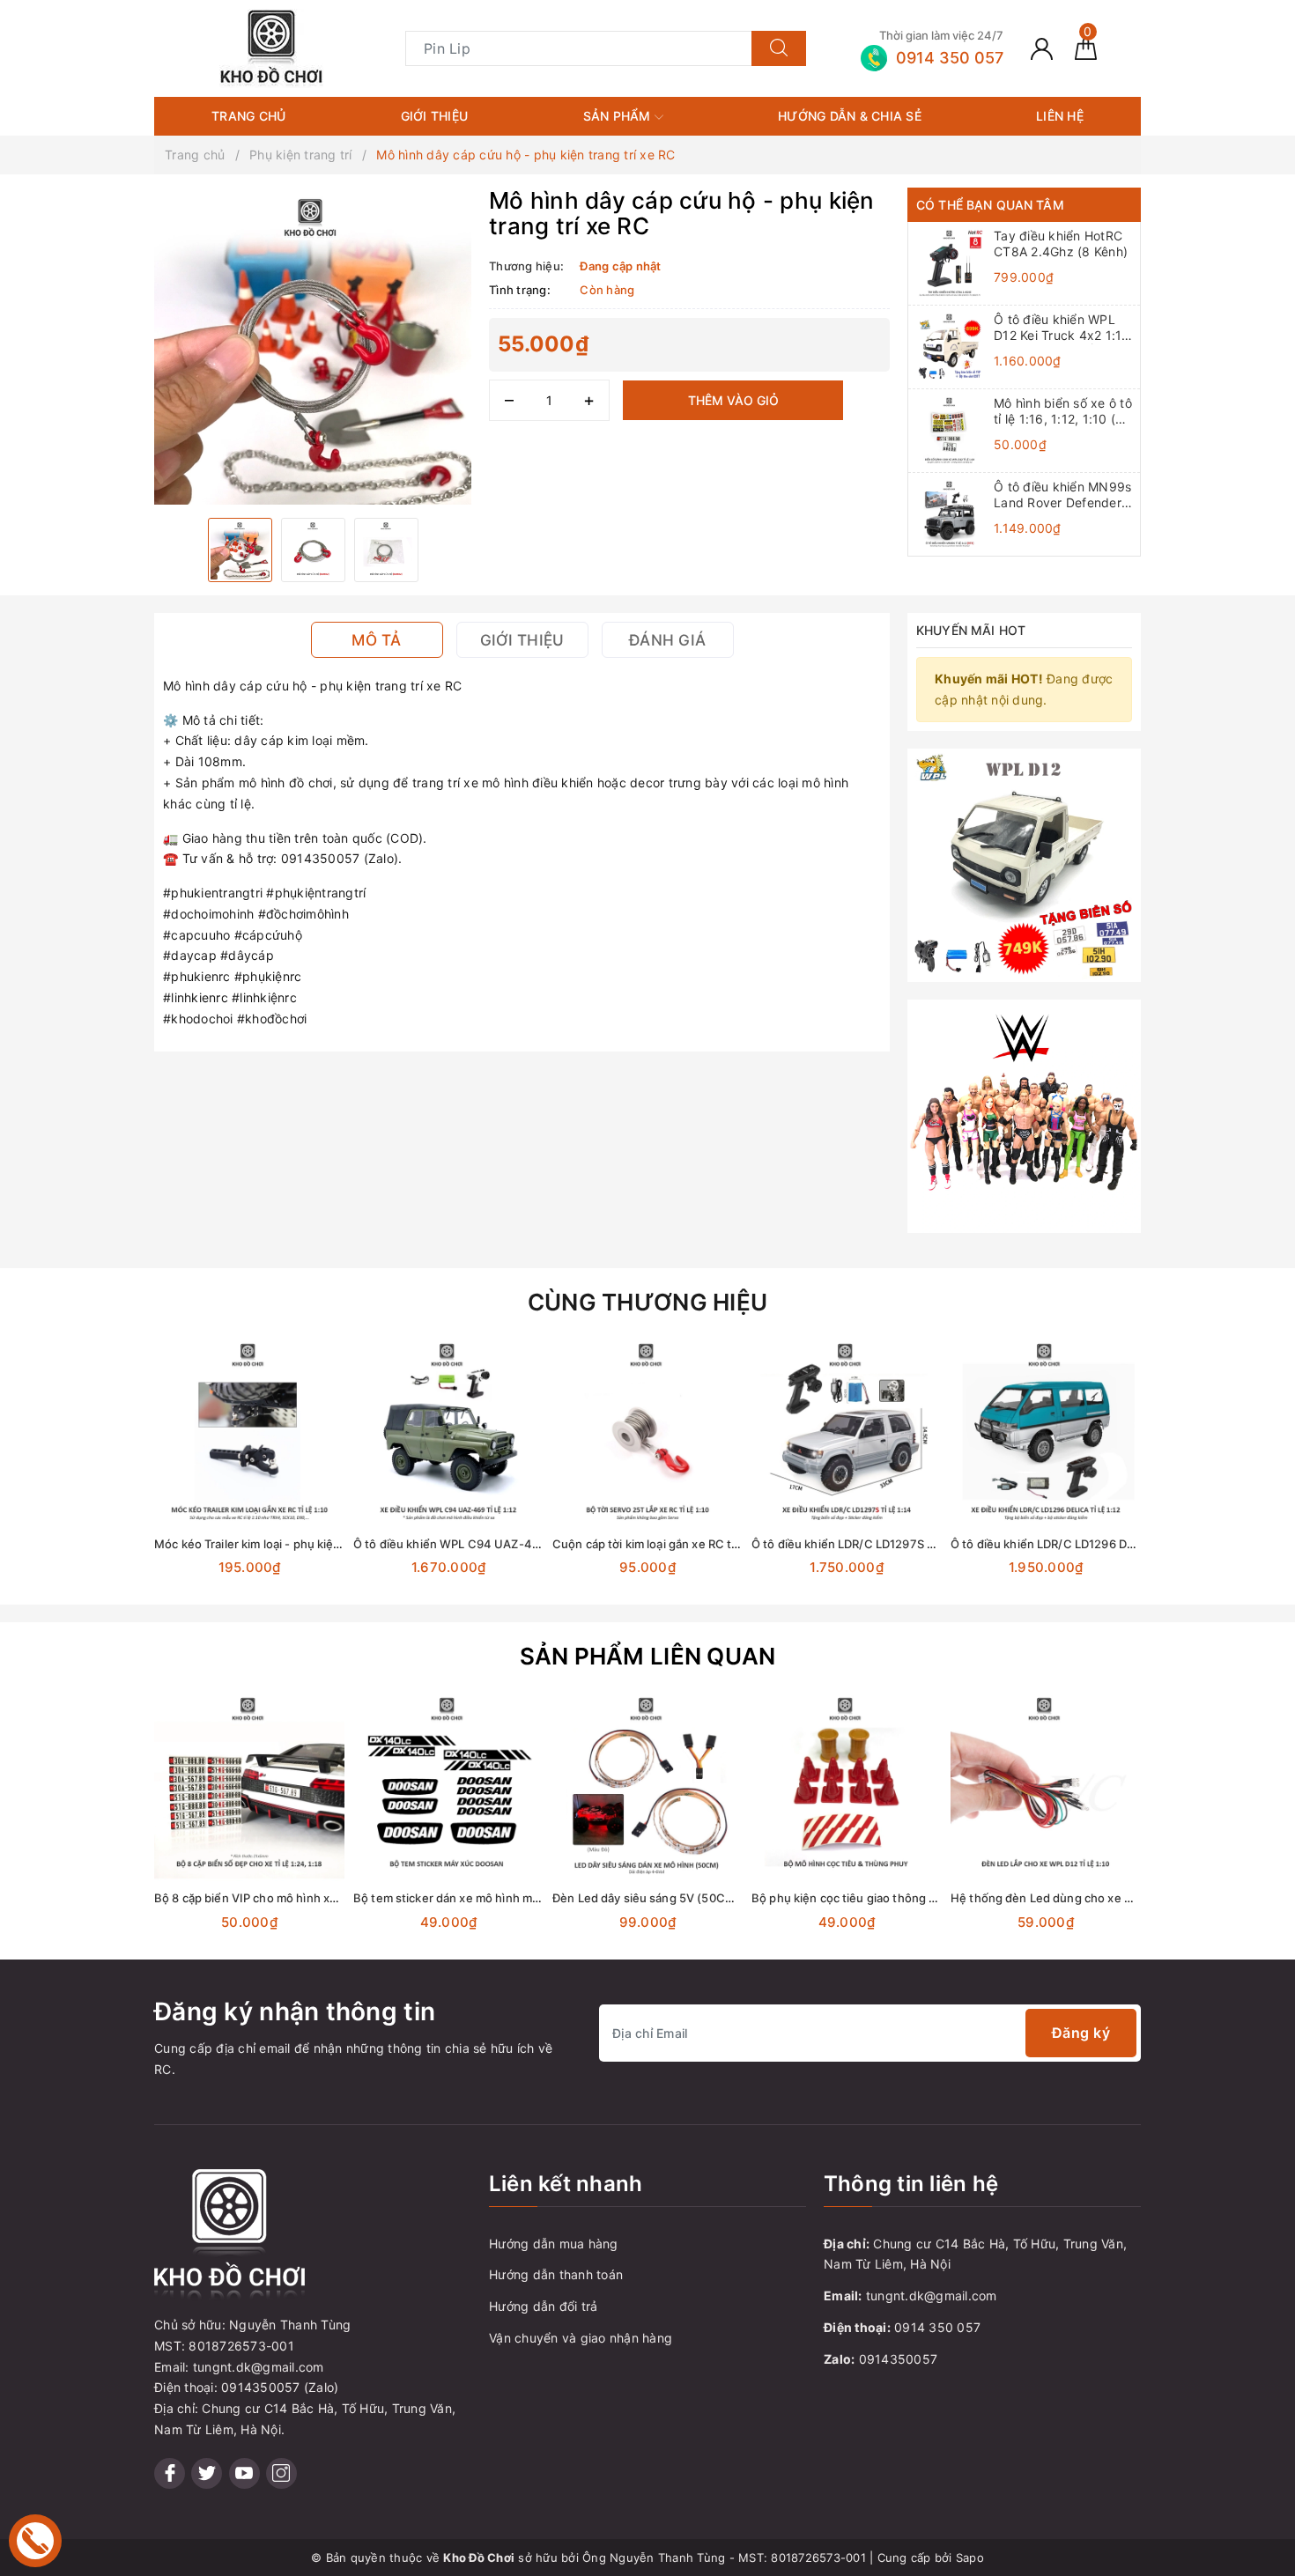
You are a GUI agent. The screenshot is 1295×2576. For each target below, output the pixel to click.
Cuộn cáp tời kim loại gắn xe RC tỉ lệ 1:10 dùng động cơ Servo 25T (731, 1544)
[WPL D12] (1024, 864)
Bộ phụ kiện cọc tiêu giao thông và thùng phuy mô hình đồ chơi (925, 1898)
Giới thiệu (435, 116)
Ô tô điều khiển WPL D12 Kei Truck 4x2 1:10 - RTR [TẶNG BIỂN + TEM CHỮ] (1062, 328)
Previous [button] (106, 1478)
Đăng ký (1081, 2033)
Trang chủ (248, 116)
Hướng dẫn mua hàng (554, 2244)
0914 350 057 (937, 2327)
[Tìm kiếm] (779, 48)
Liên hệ (1060, 116)
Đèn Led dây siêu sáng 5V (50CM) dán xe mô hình (689, 1898)
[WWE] (1024, 1115)
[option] (313, 346)
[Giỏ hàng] (1086, 48)
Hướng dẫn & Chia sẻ (850, 116)
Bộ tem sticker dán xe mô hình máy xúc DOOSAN (487, 1898)
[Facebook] (170, 2473)
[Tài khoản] (1042, 48)
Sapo (970, 2558)
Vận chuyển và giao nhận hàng (581, 2338)
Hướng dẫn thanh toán (556, 2274)
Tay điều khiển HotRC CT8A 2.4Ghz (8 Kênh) (1061, 244)
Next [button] (1189, 1478)
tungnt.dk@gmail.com (932, 2296)
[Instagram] (281, 2473)
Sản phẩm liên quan (648, 1656)
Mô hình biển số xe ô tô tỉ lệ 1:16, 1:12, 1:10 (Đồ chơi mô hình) (1063, 411)
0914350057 (899, 2359)
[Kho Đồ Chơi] (271, 47)
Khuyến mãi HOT (971, 630)
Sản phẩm (619, 116)
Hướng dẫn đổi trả (543, 2306)
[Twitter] (207, 2473)
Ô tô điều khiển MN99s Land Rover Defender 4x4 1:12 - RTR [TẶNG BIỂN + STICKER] (1062, 495)
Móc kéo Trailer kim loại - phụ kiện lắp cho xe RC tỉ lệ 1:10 (310, 1544)
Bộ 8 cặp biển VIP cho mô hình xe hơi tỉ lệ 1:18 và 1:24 (300, 1898)
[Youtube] (244, 2473)
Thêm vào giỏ (733, 400)
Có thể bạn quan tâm (990, 205)
